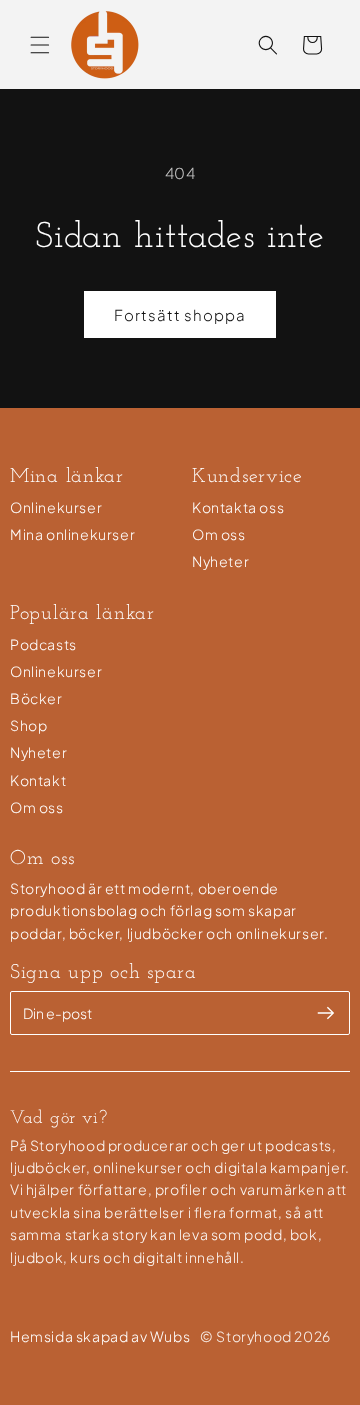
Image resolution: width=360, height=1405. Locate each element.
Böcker (36, 698)
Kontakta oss (238, 507)
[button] (40, 45)
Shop (28, 725)
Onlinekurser (56, 507)
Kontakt (38, 780)
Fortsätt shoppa (180, 314)
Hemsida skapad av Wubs (100, 1336)
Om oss (219, 534)
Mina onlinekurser (72, 534)
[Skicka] (326, 1013)
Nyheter (220, 561)
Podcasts (43, 644)
